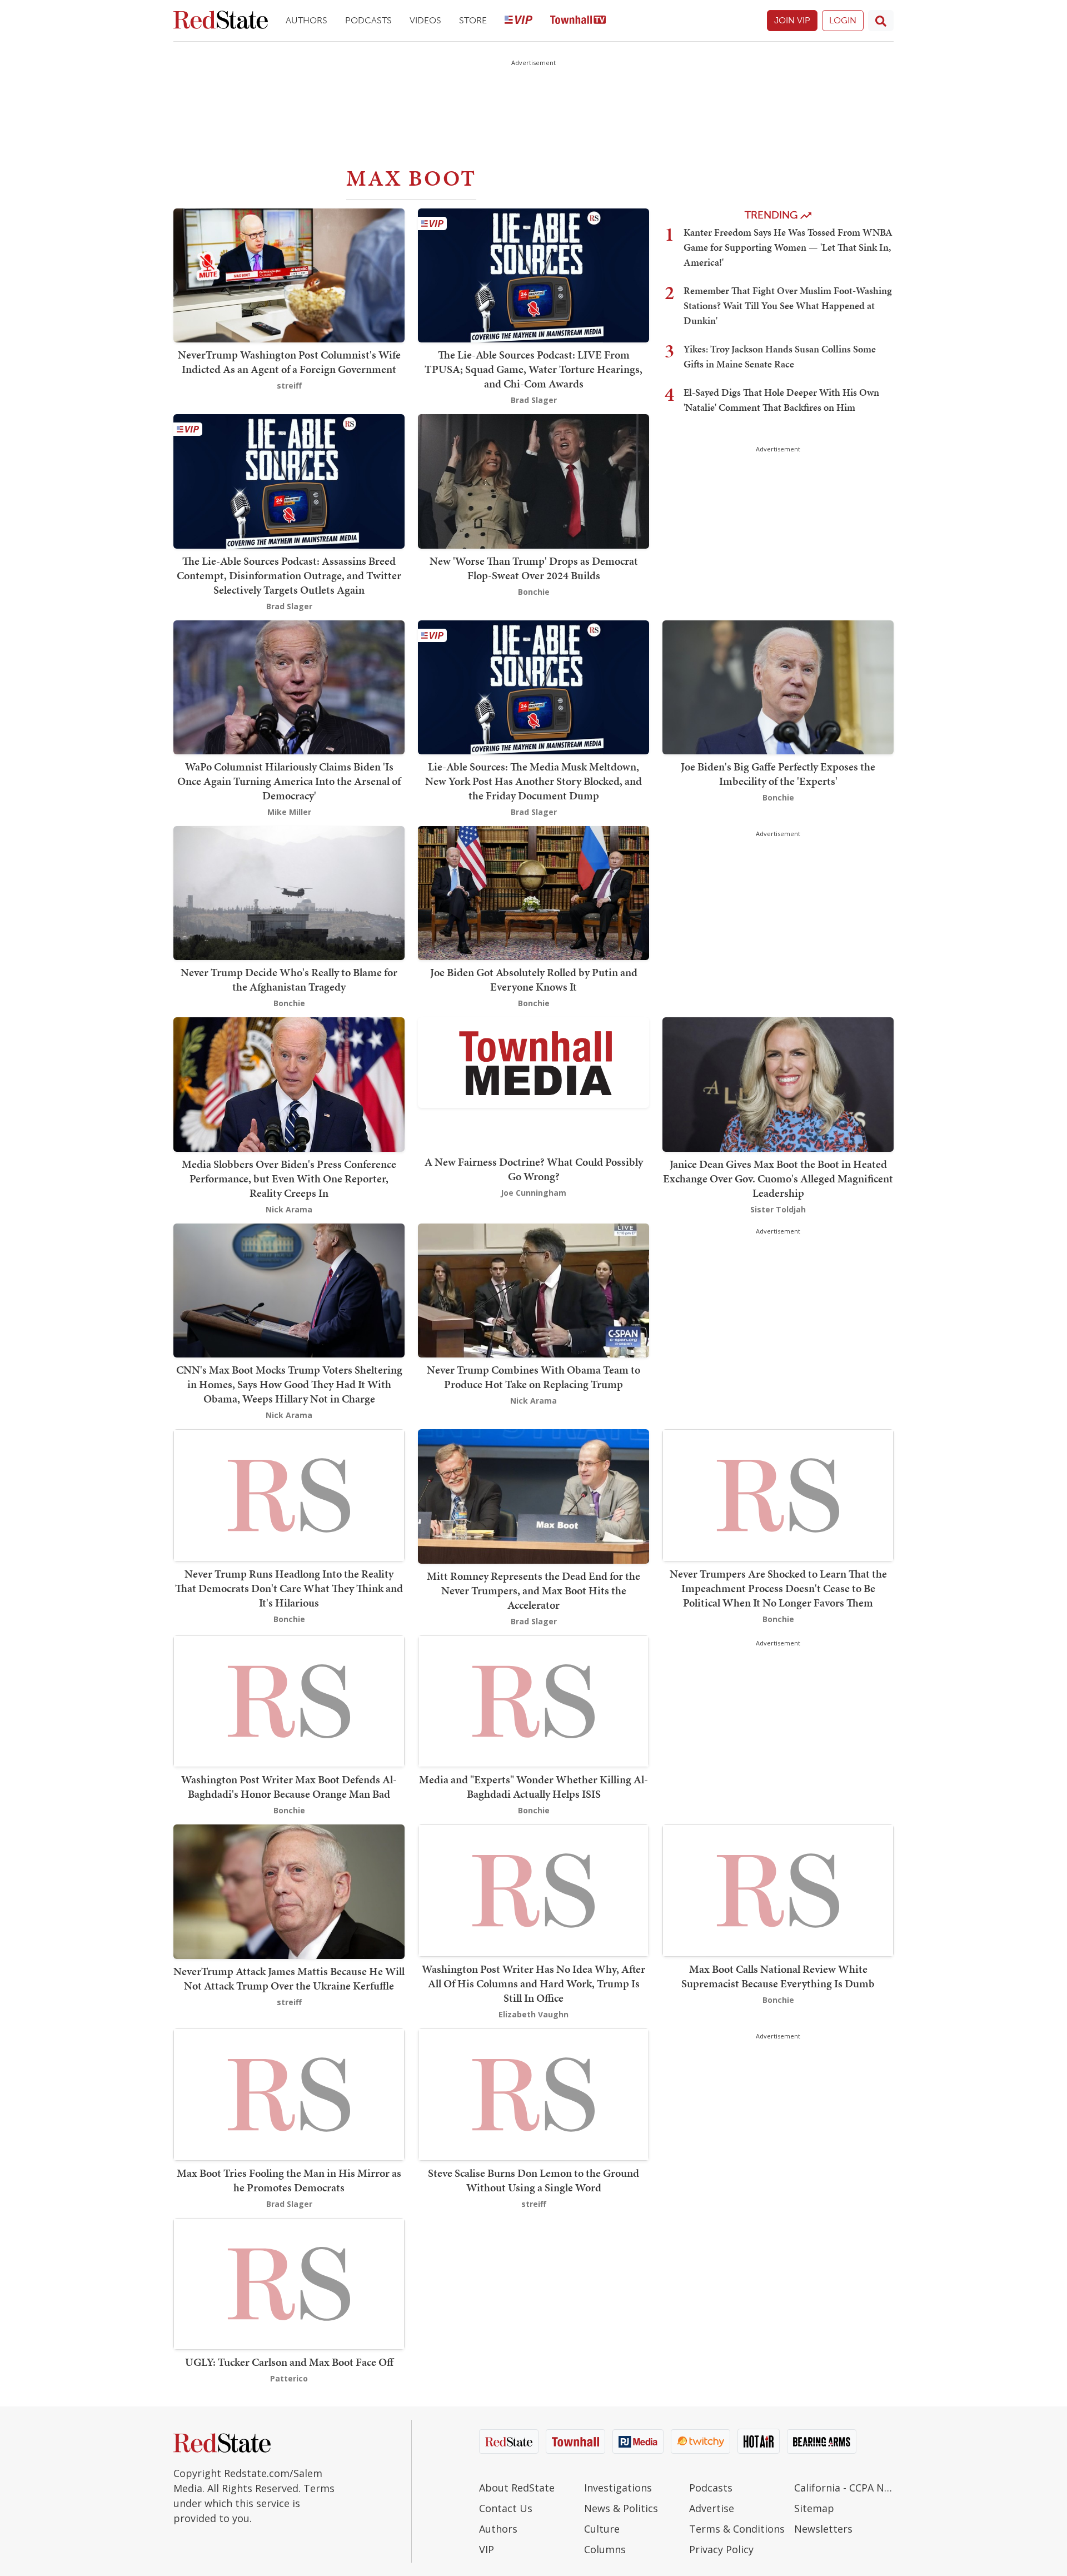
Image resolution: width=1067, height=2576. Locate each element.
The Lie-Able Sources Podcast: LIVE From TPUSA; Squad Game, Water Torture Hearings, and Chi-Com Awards (533, 369)
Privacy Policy (721, 2549)
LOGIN (843, 20)
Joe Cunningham (533, 1193)
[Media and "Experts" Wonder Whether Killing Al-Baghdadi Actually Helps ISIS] (533, 1700)
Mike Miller (289, 812)
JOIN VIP (792, 20)
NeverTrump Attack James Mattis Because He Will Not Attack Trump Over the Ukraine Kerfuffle (289, 1978)
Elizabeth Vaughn (533, 2014)
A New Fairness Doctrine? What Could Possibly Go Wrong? (534, 1169)
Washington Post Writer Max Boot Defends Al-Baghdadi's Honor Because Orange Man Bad (289, 1787)
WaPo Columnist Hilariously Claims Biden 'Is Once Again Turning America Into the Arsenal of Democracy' (289, 781)
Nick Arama (289, 1209)
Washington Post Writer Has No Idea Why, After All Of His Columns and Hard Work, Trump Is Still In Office (533, 1983)
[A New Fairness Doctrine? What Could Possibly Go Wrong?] (533, 1061)
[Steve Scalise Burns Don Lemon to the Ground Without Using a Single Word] (533, 2093)
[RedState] (221, 21)
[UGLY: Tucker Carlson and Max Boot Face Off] (289, 2283)
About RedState (517, 2488)
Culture (602, 2529)
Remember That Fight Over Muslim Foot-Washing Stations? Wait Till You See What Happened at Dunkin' (788, 305)
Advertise (712, 2508)
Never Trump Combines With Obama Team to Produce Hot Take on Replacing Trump (533, 1377)
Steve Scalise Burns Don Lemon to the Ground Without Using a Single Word (533, 2180)
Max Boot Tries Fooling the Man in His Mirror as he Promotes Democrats (289, 2180)
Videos (425, 20)
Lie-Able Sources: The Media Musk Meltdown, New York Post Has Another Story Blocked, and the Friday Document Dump (533, 781)
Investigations (618, 2488)
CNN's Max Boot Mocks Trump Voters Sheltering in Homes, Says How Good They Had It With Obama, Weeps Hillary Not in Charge (289, 1384)
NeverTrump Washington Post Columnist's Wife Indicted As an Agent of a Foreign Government (289, 362)
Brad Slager (534, 400)
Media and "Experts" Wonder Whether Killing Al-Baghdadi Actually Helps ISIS (533, 1787)
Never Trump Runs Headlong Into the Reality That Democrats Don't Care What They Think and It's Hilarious (289, 1588)
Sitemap (814, 2508)
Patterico (289, 2378)
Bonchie (534, 592)
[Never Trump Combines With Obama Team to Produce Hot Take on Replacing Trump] (533, 1289)
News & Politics (621, 2508)
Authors (306, 20)
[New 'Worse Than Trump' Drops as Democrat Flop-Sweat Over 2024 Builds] (533, 481)
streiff (289, 386)
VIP (487, 2549)
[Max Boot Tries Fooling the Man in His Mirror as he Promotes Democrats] (289, 2093)
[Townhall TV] (578, 21)
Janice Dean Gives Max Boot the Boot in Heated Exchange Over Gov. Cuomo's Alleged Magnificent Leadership (778, 1178)
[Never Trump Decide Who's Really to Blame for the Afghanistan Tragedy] (289, 892)
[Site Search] (881, 21)
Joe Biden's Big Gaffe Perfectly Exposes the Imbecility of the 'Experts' (778, 774)
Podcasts (368, 20)
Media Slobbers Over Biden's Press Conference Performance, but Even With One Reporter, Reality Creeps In (289, 1178)
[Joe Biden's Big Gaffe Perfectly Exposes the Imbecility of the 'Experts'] (778, 686)
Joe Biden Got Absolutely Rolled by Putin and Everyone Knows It (534, 979)
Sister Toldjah (778, 1209)
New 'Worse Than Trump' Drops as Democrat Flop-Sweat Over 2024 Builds (534, 568)
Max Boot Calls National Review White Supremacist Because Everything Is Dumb (778, 1976)
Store (473, 20)
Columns (605, 2549)
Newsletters (823, 2529)
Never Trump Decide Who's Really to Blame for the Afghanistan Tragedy (289, 979)
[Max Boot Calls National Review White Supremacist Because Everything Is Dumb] (778, 1890)
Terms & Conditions (737, 2529)
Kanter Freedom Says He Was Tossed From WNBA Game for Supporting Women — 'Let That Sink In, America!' (788, 247)
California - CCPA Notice (844, 2488)
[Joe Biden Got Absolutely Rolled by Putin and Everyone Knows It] (533, 892)
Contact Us (506, 2508)
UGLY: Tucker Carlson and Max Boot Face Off (289, 2362)
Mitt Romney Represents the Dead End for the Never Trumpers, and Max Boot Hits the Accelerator (533, 1590)
